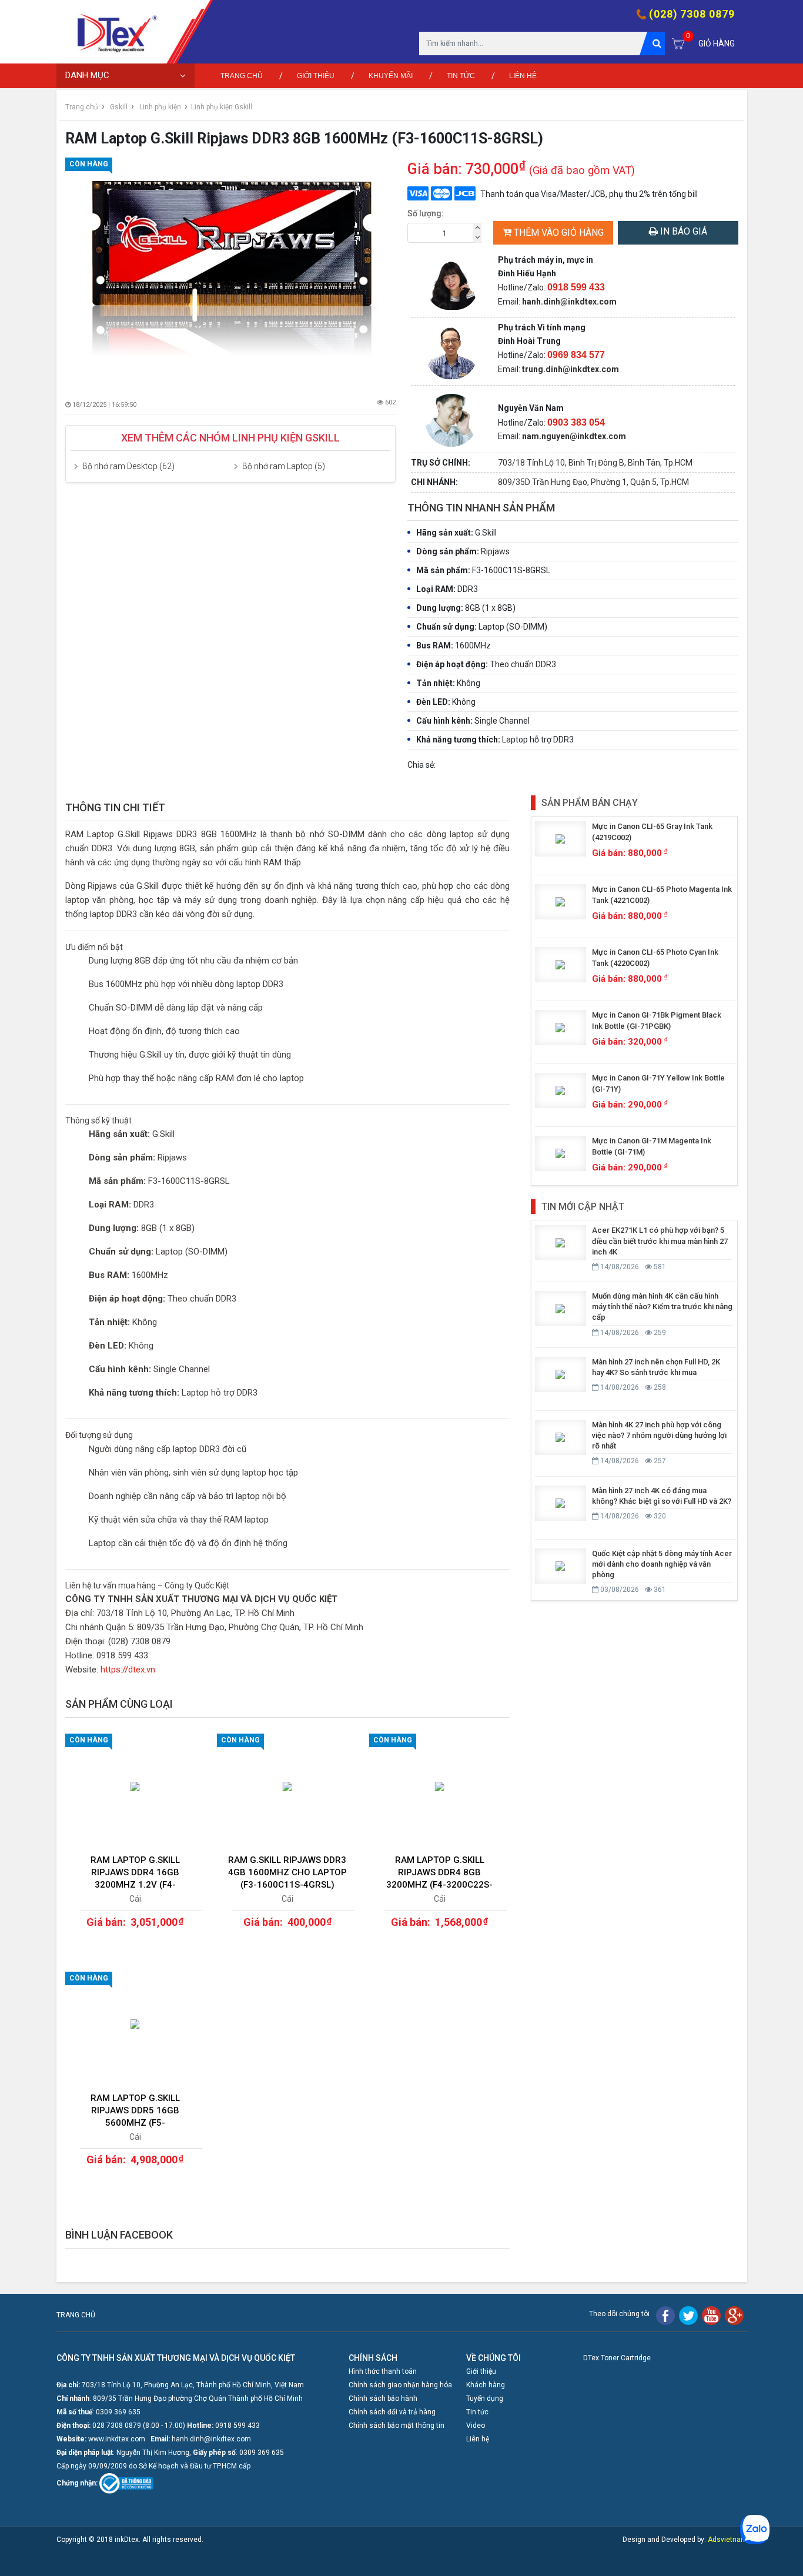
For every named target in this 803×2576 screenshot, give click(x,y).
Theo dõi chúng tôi (619, 2314)
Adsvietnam (727, 2540)
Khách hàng (486, 2385)
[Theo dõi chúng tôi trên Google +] (734, 2315)
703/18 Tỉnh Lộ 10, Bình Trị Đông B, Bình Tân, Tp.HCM (595, 463)
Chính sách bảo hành (383, 2398)
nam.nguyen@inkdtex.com (574, 436)
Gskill (119, 107)
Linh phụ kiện (160, 107)
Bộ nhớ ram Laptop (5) (284, 466)
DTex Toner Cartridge (617, 2358)
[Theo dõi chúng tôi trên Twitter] (688, 2315)
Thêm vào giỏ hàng (559, 232)
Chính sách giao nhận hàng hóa (400, 2385)
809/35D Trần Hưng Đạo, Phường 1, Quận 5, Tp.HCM (593, 482)
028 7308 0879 (117, 2426)
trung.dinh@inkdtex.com (571, 369)
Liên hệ (523, 76)
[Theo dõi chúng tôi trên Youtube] (711, 2315)
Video (476, 2426)
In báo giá (682, 231)
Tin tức (461, 76)
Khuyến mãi (391, 76)
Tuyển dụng (485, 2398)
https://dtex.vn (128, 1670)
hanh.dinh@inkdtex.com (569, 302)
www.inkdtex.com (117, 2439)
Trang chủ (242, 76)
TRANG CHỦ (76, 2315)
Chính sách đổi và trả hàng (392, 2412)
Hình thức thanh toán (383, 2371)
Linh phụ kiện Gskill (222, 107)
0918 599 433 (237, 2426)
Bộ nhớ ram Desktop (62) (128, 466)
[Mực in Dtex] (112, 32)
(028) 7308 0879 (692, 14)
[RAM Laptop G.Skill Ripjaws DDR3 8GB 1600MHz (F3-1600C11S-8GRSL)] (231, 268)
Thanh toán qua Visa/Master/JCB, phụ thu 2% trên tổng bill (589, 194)
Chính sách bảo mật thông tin (397, 2426)
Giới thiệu (316, 76)
